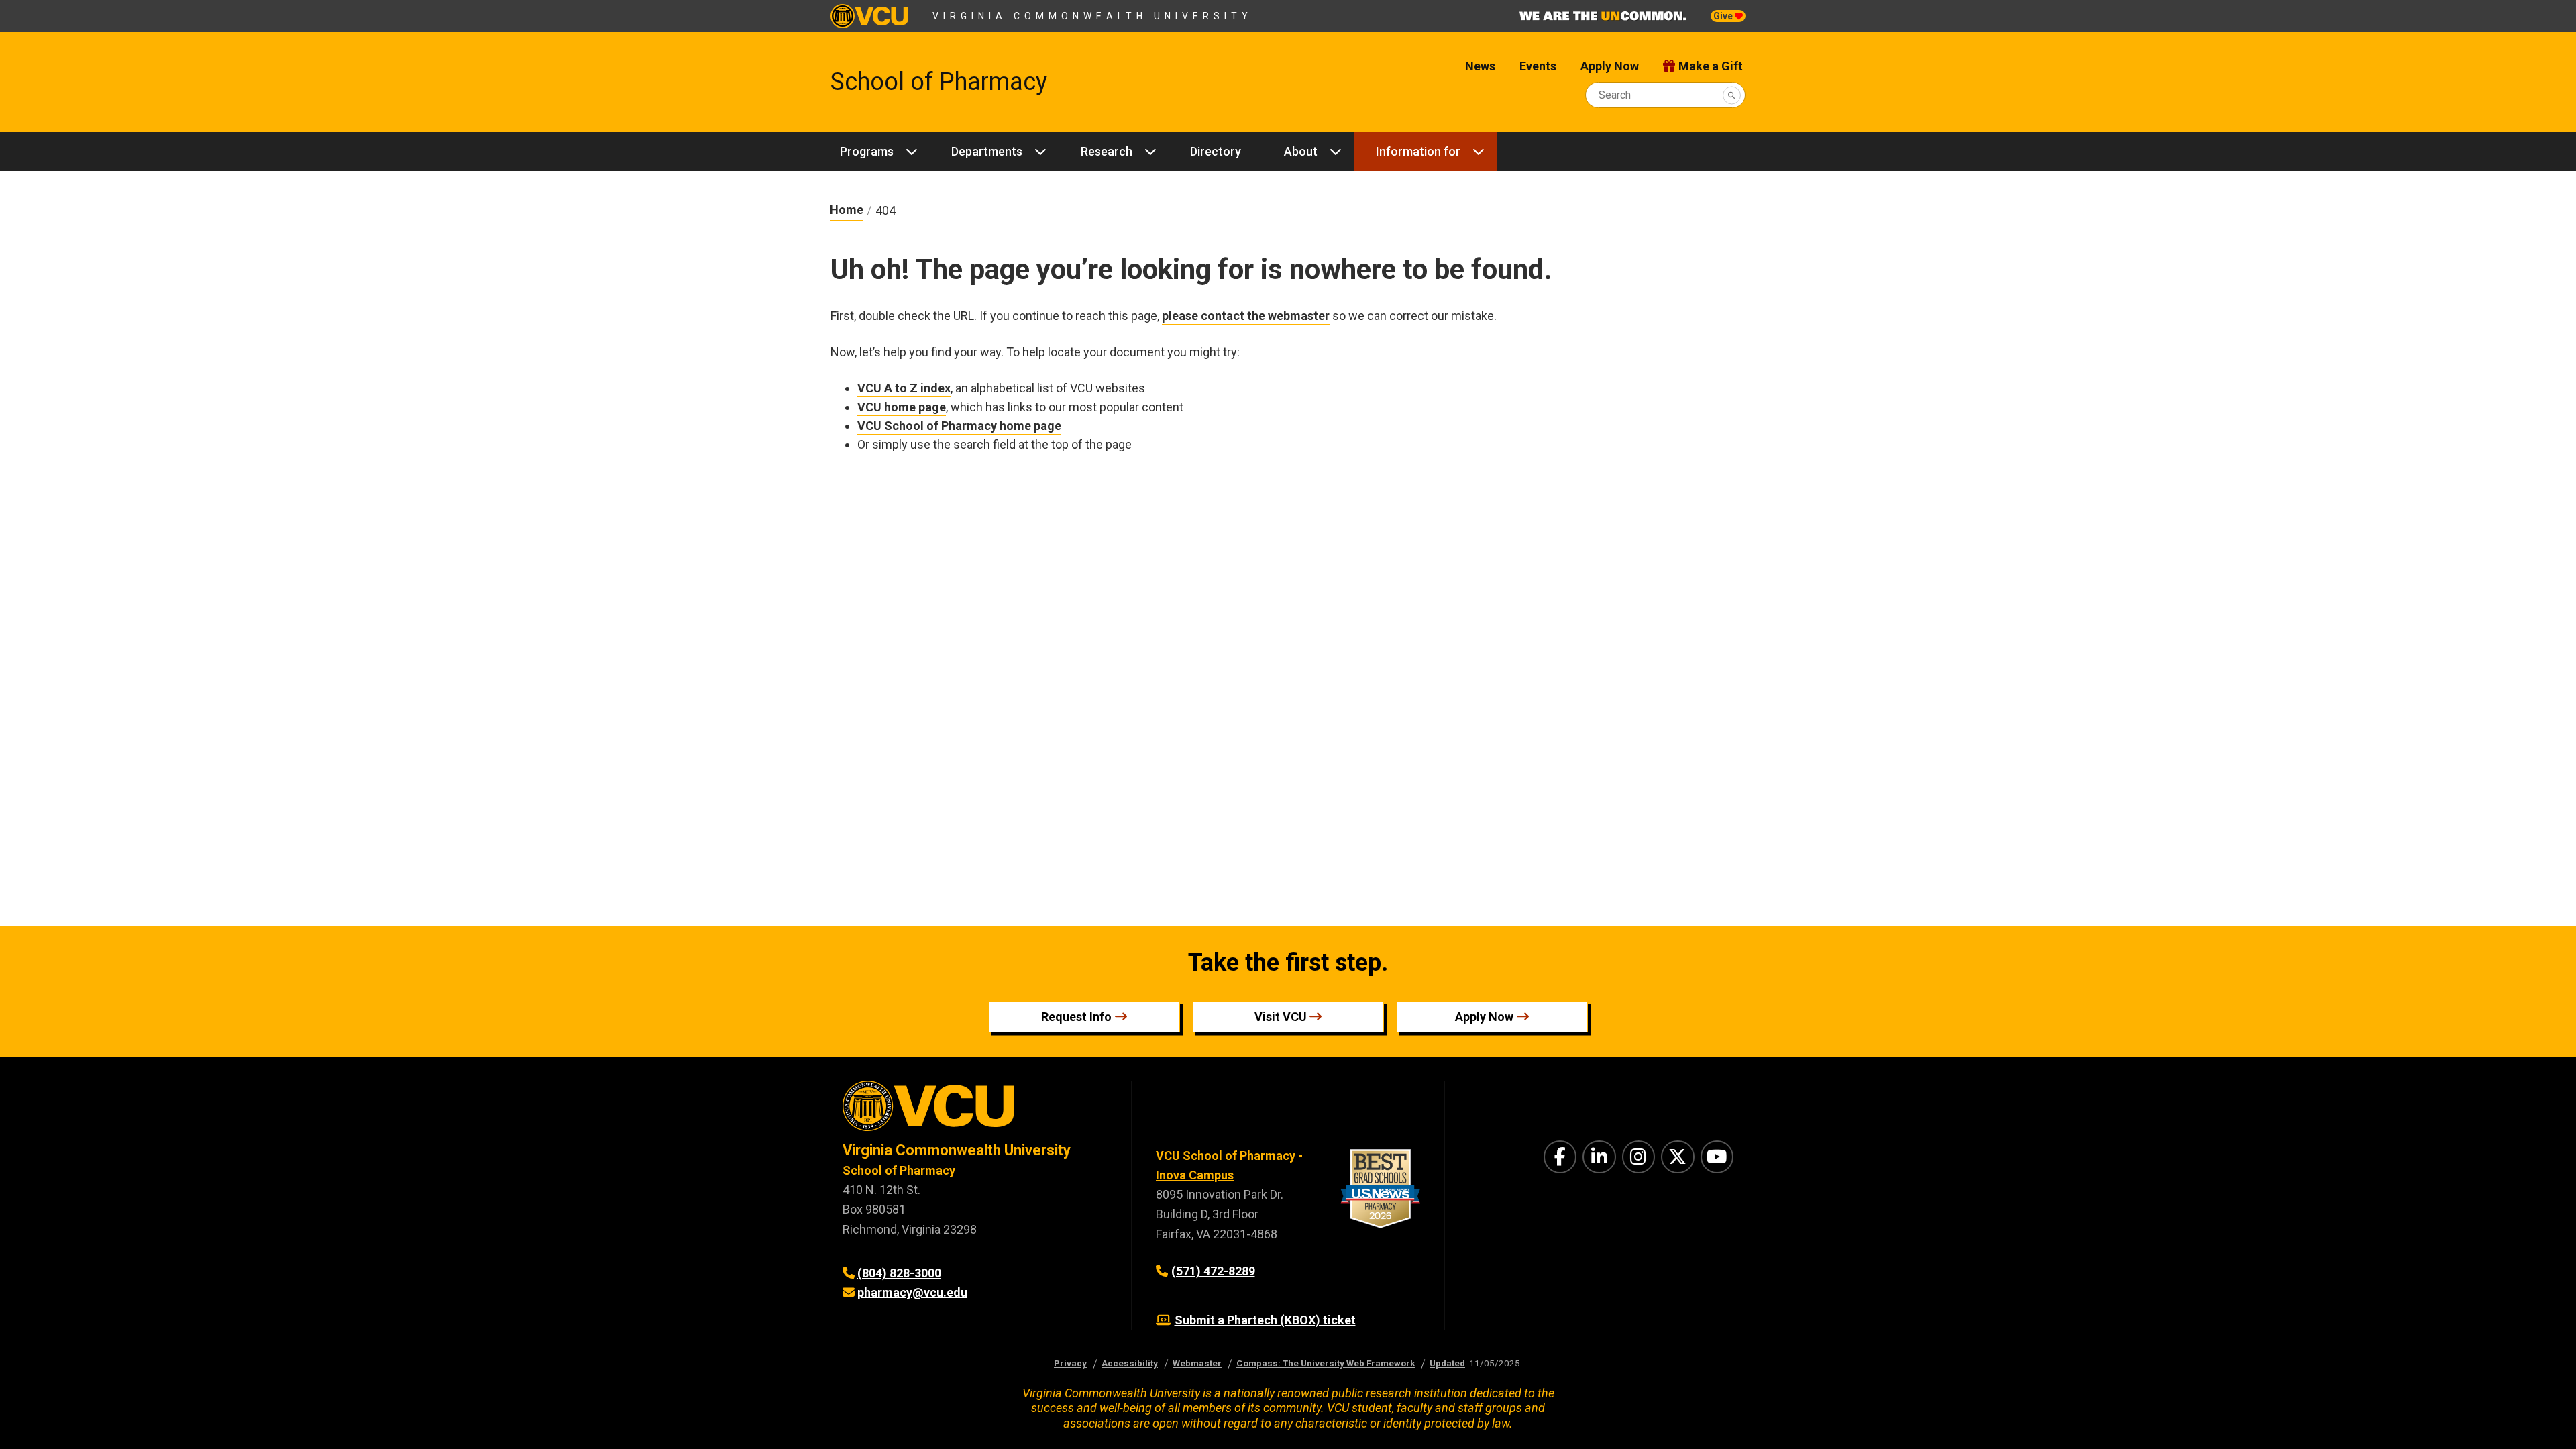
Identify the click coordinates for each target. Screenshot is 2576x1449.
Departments (987, 151)
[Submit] (1732, 95)
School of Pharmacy (939, 82)
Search (1615, 95)
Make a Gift (1711, 66)
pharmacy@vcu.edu (912, 1292)
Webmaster (1197, 1363)
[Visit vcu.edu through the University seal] (975, 1111)
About (1301, 151)
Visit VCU (1281, 1017)
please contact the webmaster (1246, 316)
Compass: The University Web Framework (1326, 1363)
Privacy (1070, 1363)
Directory (1216, 151)
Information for (1418, 151)
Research (1107, 151)
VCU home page (902, 407)
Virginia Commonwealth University (1092, 16)
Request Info (1076, 1017)
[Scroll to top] (2549, 1422)
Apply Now (1610, 66)
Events (1538, 66)
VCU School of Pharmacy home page (959, 426)
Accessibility (1130, 1363)
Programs (867, 151)
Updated (1447, 1363)
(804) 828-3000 (899, 1273)
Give (1724, 16)
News (1480, 66)
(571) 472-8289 (1213, 1271)
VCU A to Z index (904, 388)
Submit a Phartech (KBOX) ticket (1265, 1320)
